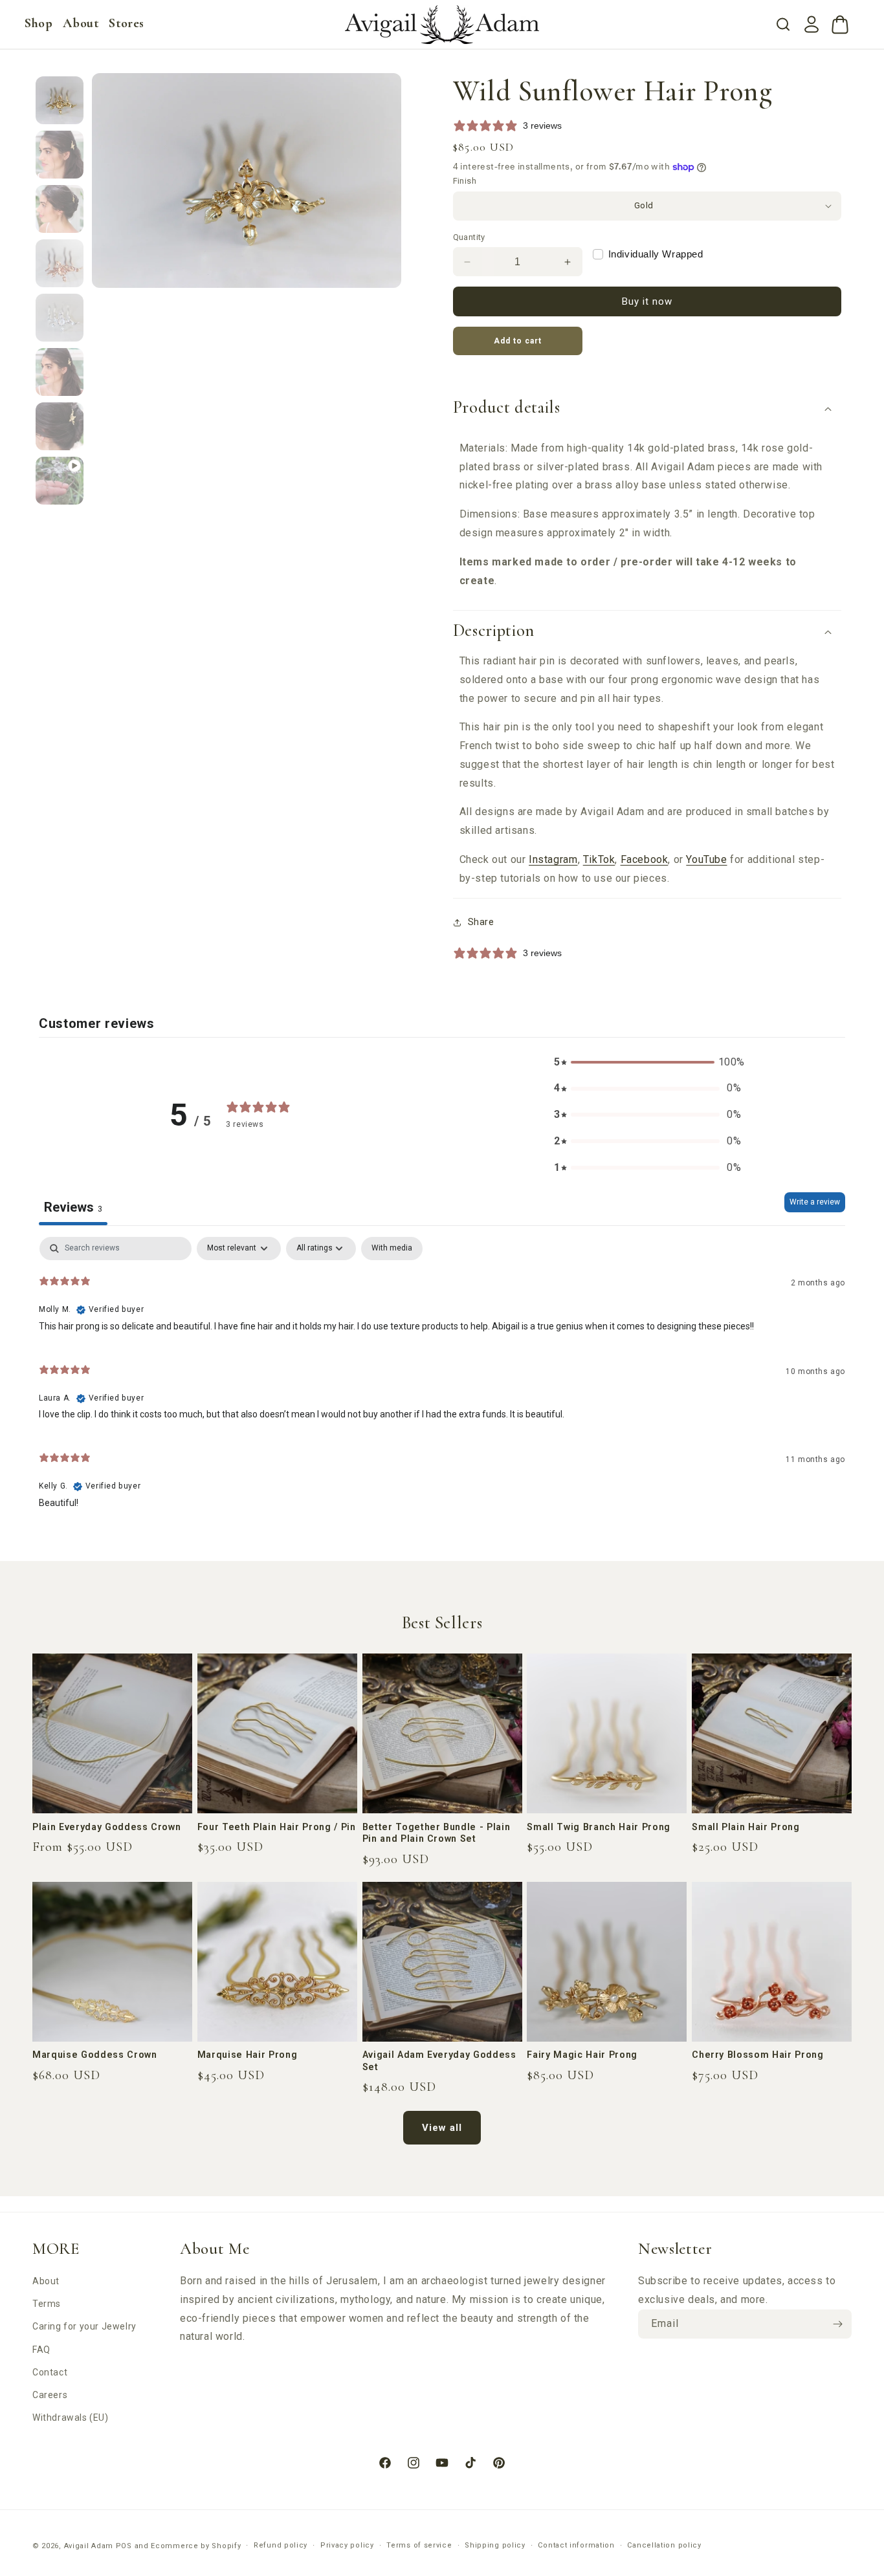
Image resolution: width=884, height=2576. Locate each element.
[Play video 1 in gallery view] (60, 481)
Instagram (553, 859)
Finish (465, 181)
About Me (215, 2249)
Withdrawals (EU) (71, 2418)
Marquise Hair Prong (248, 2055)
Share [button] (481, 922)
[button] (39, 23)
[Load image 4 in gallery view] (60, 263)
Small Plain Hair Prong (746, 1827)
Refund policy (281, 2545)
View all (442, 2128)
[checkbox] (392, 1249)
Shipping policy (495, 2545)
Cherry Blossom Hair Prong (758, 2055)
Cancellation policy (664, 2545)
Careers (50, 2395)
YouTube (706, 859)
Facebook (645, 859)
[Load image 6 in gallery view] (60, 372)
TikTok (599, 859)
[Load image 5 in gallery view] (60, 318)
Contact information (576, 2545)
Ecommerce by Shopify (196, 2546)
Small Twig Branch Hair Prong (598, 1827)
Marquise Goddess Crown (95, 2055)
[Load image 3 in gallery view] (60, 209)
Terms (47, 2304)
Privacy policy (347, 2545)
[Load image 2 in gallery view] (60, 155)
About (46, 2281)
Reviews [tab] (73, 1207)
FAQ (41, 2350)
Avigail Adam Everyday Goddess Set (439, 2060)
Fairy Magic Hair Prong (582, 2055)
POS (124, 2546)
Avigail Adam (90, 2546)
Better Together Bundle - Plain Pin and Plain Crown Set (436, 1833)
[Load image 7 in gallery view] (60, 426)
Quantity (469, 237)
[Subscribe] (837, 2324)
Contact (50, 2372)
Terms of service (419, 2545)
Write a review (815, 1202)
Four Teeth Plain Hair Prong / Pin (277, 1827)
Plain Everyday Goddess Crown (106, 1827)
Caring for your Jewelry (84, 2326)
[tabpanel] (442, 1378)
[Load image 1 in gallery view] (60, 100)
